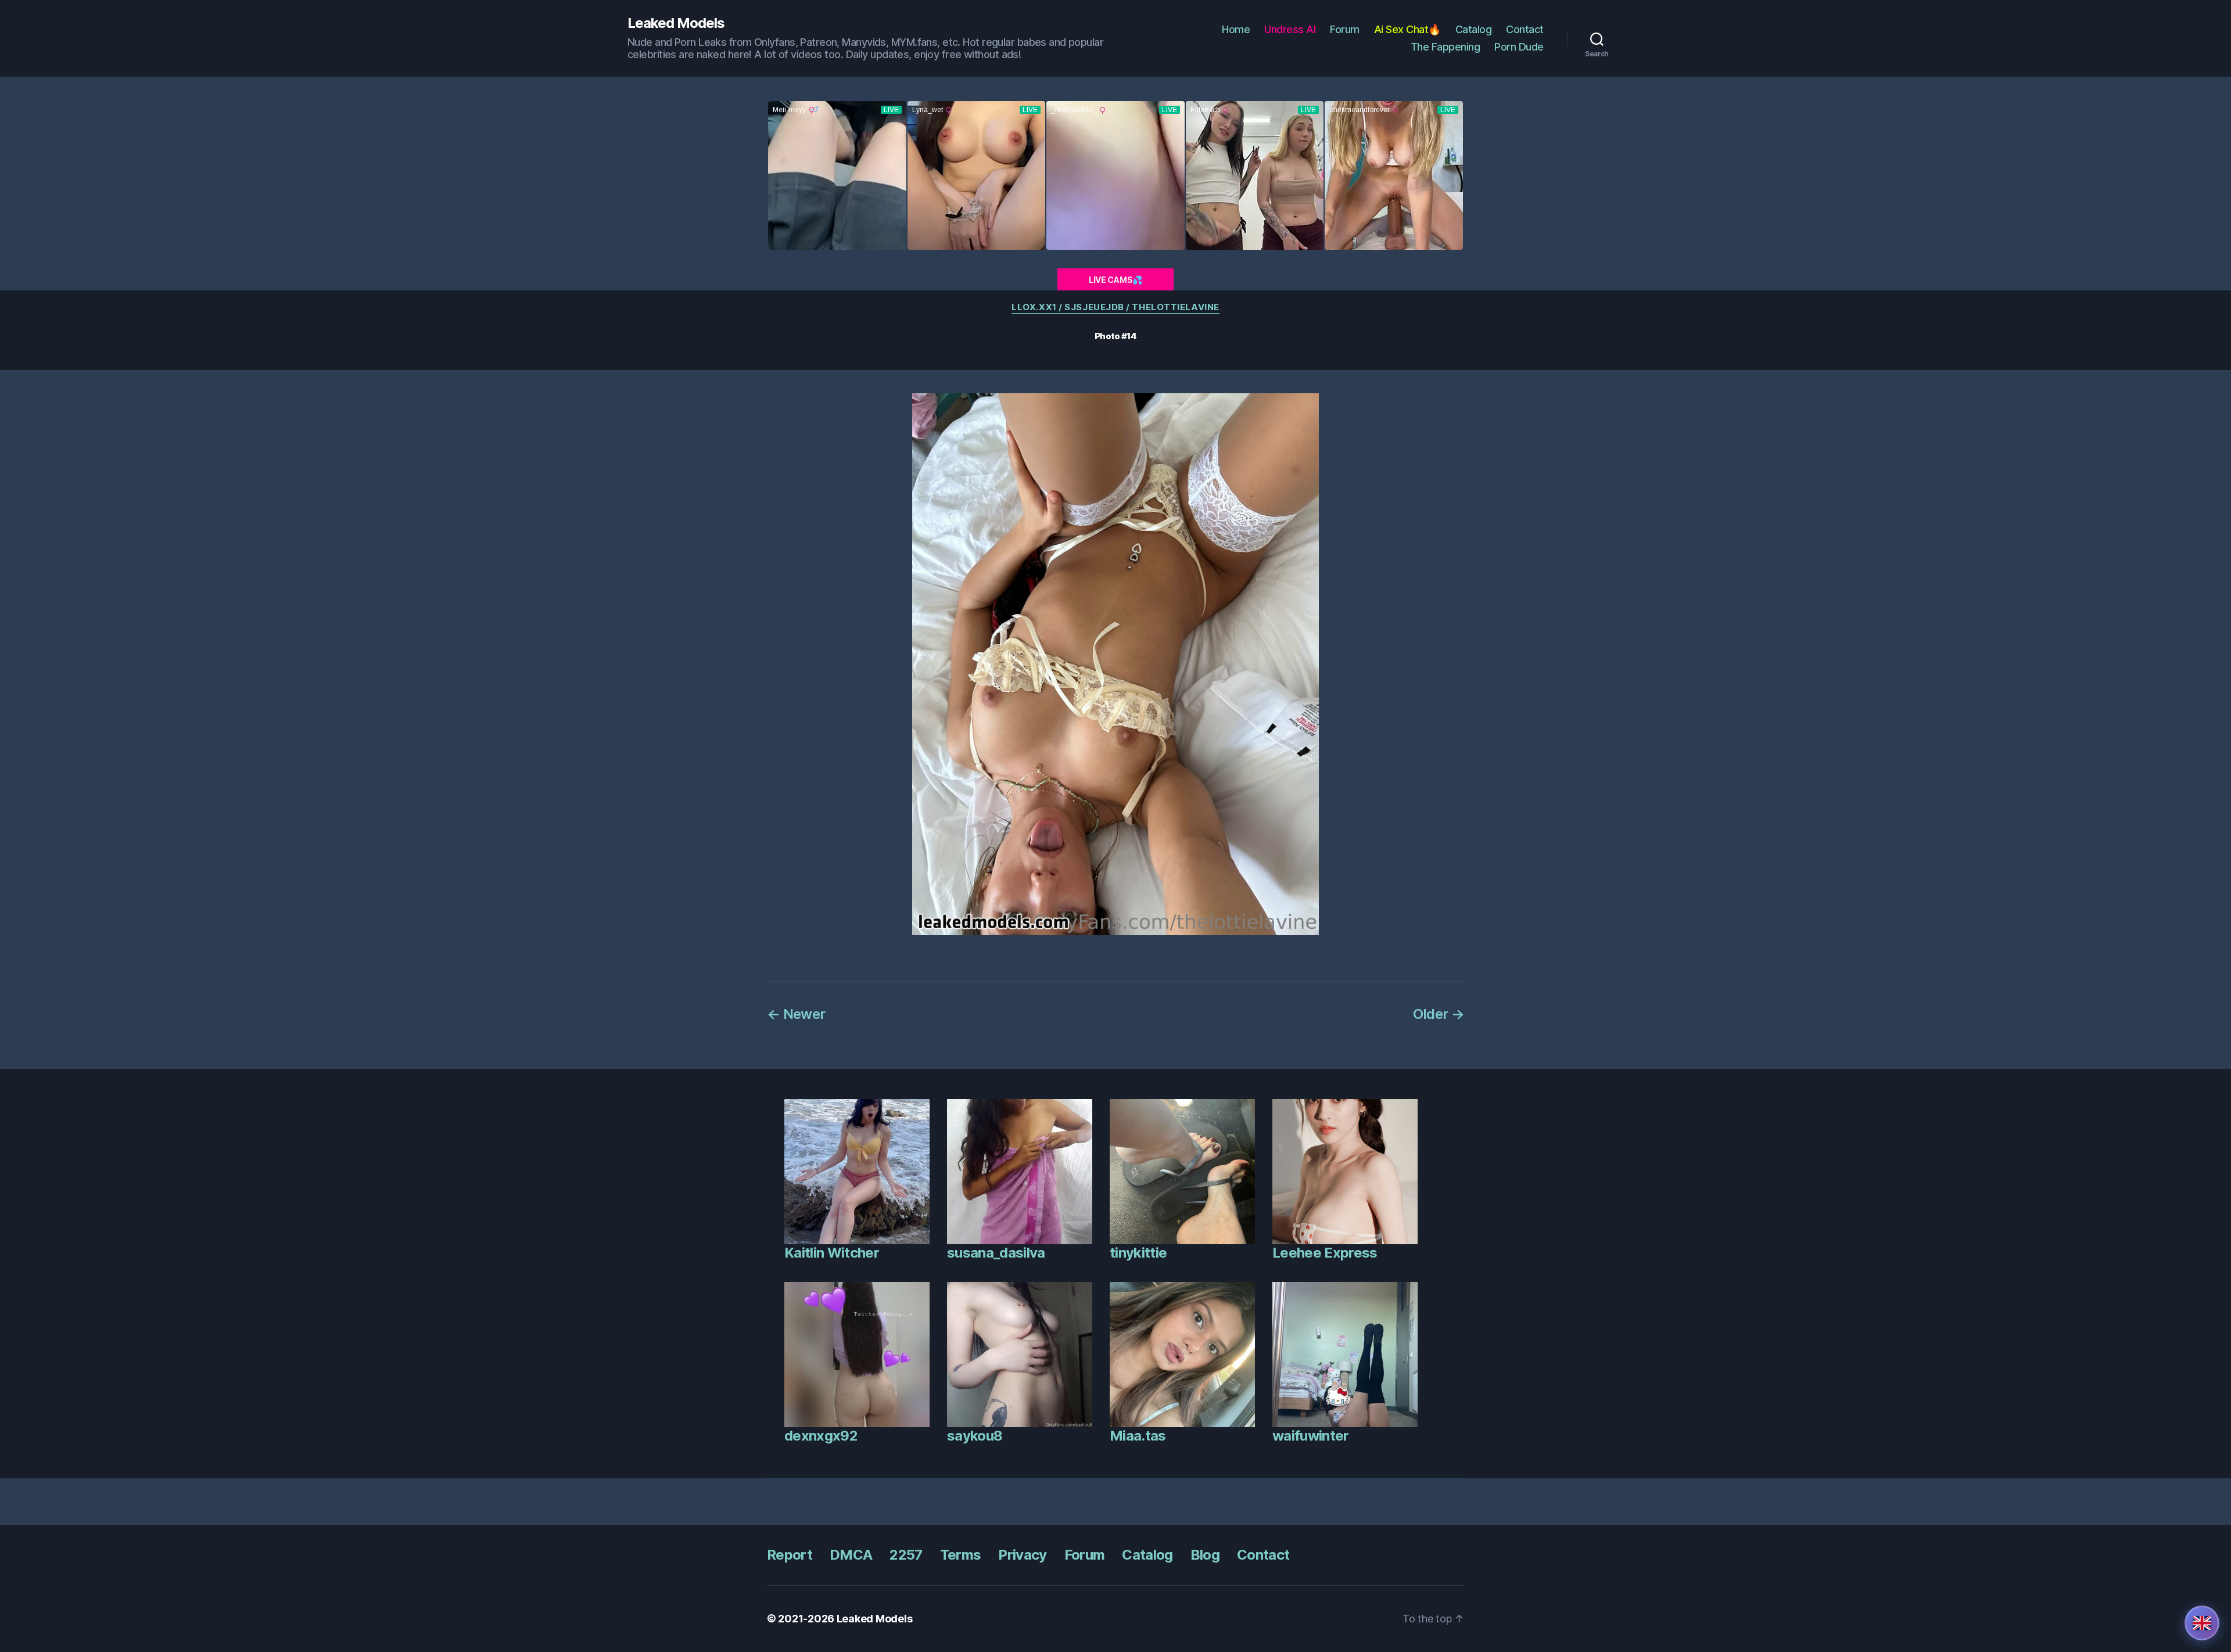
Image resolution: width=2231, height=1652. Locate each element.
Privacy (1022, 1555)
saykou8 (975, 1436)
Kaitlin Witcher (832, 1253)
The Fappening (1446, 47)
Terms (961, 1555)
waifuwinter (1311, 1436)
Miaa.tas (1138, 1436)
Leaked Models (676, 23)
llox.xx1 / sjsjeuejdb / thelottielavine (1115, 307)
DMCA (851, 1555)
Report (790, 1555)
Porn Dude (1519, 47)
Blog (1205, 1555)
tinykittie (1138, 1253)
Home (1236, 29)
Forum (1345, 29)
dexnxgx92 (821, 1436)
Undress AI (1290, 29)
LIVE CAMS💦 (1115, 280)
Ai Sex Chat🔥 (1407, 29)
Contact (1525, 29)
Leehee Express (1325, 1253)
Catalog (1474, 29)
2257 (906, 1555)
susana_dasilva (996, 1253)
